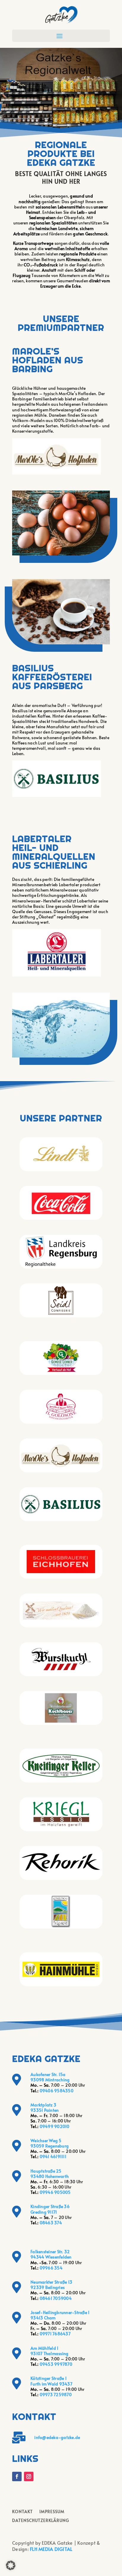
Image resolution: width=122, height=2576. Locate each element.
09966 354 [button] (51, 2268)
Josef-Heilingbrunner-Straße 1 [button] (60, 2312)
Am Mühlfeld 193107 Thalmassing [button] (49, 2351)
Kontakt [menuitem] (23, 2512)
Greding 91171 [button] (44, 2212)
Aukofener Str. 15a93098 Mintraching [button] (50, 2077)
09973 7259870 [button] (56, 2395)
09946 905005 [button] (55, 2192)
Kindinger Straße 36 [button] (50, 2206)
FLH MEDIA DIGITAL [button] (51, 2549)
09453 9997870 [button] (56, 2364)
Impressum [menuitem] (52, 2512)
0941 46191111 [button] (53, 2157)
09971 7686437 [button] (55, 2334)
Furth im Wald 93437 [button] (51, 2384)
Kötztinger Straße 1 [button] (49, 2378)
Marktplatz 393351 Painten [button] (45, 2107)
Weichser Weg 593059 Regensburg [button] (50, 2143)
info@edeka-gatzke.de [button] (57, 2437)
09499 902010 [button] (55, 2126)
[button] (62, 14)
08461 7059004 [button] (56, 2298)
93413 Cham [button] (43, 2318)
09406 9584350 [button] (57, 2091)
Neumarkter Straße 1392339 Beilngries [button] (51, 2285)
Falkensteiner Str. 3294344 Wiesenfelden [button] (51, 2254)
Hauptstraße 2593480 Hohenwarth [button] (50, 2174)
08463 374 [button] (51, 2223)
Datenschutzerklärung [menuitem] (41, 2521)
